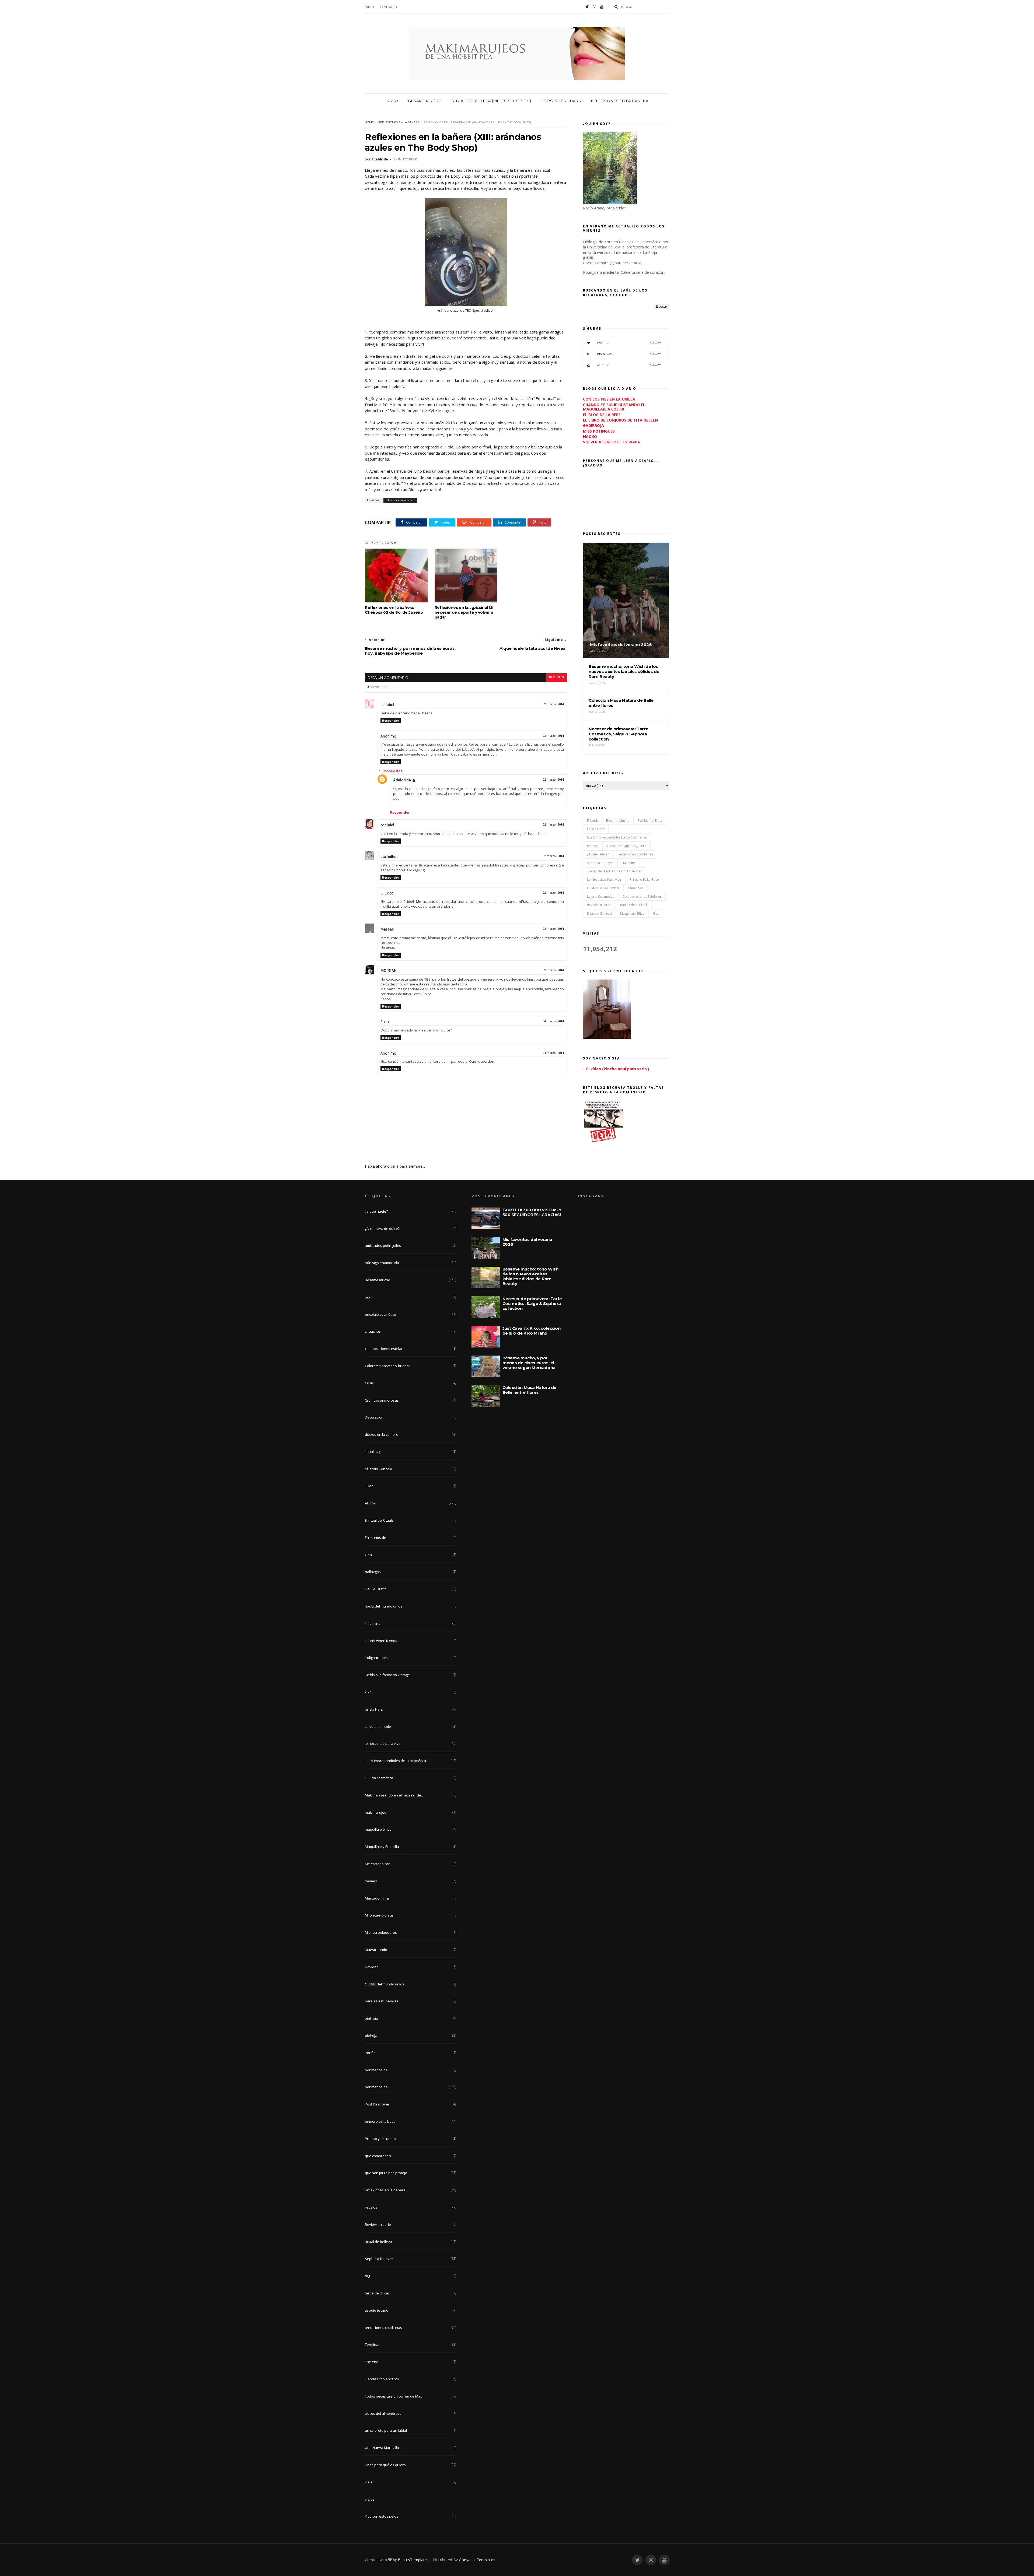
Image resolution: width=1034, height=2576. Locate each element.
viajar (369, 2482)
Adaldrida (402, 780)
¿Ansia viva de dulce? (382, 1229)
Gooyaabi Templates (477, 2560)
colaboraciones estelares (642, 896)
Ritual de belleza (378, 2242)
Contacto (389, 7)
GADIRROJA (593, 425)
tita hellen (389, 857)
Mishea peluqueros (381, 1932)
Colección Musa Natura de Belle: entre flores (529, 1390)
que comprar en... (379, 2156)
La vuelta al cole (378, 1726)
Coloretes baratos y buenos (388, 1366)
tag (367, 2276)
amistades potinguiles (383, 1245)
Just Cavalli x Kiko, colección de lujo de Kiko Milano (532, 1331)
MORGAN (389, 971)
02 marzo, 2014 (553, 704)
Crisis (369, 1383)
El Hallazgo (374, 1452)
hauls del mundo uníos (384, 1606)
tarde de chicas (377, 2293)
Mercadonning (377, 1898)
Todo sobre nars (561, 101)
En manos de (375, 1538)
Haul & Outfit (375, 1589)
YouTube (629, 365)
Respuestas (392, 771)
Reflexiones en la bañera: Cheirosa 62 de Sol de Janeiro (394, 610)
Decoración (374, 1417)
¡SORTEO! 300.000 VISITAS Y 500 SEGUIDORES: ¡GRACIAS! (532, 1212)
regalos (371, 2207)
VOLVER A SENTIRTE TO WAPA (612, 442)
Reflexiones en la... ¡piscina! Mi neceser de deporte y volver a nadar (464, 612)
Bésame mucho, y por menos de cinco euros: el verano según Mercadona (529, 1363)
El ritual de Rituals (379, 1520)
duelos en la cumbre (603, 888)
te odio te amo (377, 2310)
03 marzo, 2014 (553, 929)
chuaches (635, 888)
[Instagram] (595, 7)
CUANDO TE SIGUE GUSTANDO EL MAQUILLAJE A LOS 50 (614, 407)
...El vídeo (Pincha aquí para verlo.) (616, 1069)
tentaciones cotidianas (635, 854)
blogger (557, 677)
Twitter (629, 343)
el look (592, 821)
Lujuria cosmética (601, 896)
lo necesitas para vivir (604, 880)
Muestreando (376, 1950)
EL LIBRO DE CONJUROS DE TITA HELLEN (620, 420)
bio (367, 1297)
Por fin (370, 2053)
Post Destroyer (377, 2104)
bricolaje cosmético (380, 1314)
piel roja (371, 2018)
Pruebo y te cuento (380, 2139)
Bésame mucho (425, 101)
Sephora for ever (600, 863)
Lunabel (387, 705)
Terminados (375, 2345)
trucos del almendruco (383, 2413)
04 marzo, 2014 (553, 1021)
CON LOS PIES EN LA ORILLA (609, 399)
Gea (656, 913)
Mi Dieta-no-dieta (379, 1915)
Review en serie (599, 905)
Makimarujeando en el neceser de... (394, 1795)
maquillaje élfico (632, 913)
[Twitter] (587, 7)
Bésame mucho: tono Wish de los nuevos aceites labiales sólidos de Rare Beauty (530, 1276)
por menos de (376, 2070)
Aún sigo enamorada (382, 1263)
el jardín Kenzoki (599, 913)
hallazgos (373, 1572)
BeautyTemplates (413, 2560)
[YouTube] (602, 7)
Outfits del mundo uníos (385, 1984)
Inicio (369, 7)
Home (369, 122)
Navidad (372, 1967)
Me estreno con (378, 1864)
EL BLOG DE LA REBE (602, 415)
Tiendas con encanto (382, 2379)
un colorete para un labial (386, 2430)
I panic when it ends (633, 905)
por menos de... (650, 821)
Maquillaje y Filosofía (382, 1847)
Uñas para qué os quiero (627, 846)
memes (371, 1881)
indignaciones (376, 1658)
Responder (391, 720)
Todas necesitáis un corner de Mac (614, 871)
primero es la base (644, 880)
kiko (368, 1692)
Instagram (629, 354)
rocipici (387, 825)
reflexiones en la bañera (399, 122)
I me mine (629, 863)
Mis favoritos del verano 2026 (527, 1242)
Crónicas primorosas (382, 1400)
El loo (369, 1486)
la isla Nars (596, 829)
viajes (370, 2499)
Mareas (387, 929)
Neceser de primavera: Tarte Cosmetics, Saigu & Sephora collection (532, 1303)
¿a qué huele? (598, 854)
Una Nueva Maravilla (382, 2448)
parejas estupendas (382, 2001)
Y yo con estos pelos (382, 2516)
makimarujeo (376, 1812)
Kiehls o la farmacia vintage (387, 1675)
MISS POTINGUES (599, 431)
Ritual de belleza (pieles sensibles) (492, 101)
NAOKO (590, 436)
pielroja (593, 846)
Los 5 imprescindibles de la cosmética (617, 837)
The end (372, 2362)
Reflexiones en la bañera (620, 101)
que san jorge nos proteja (386, 2173)
